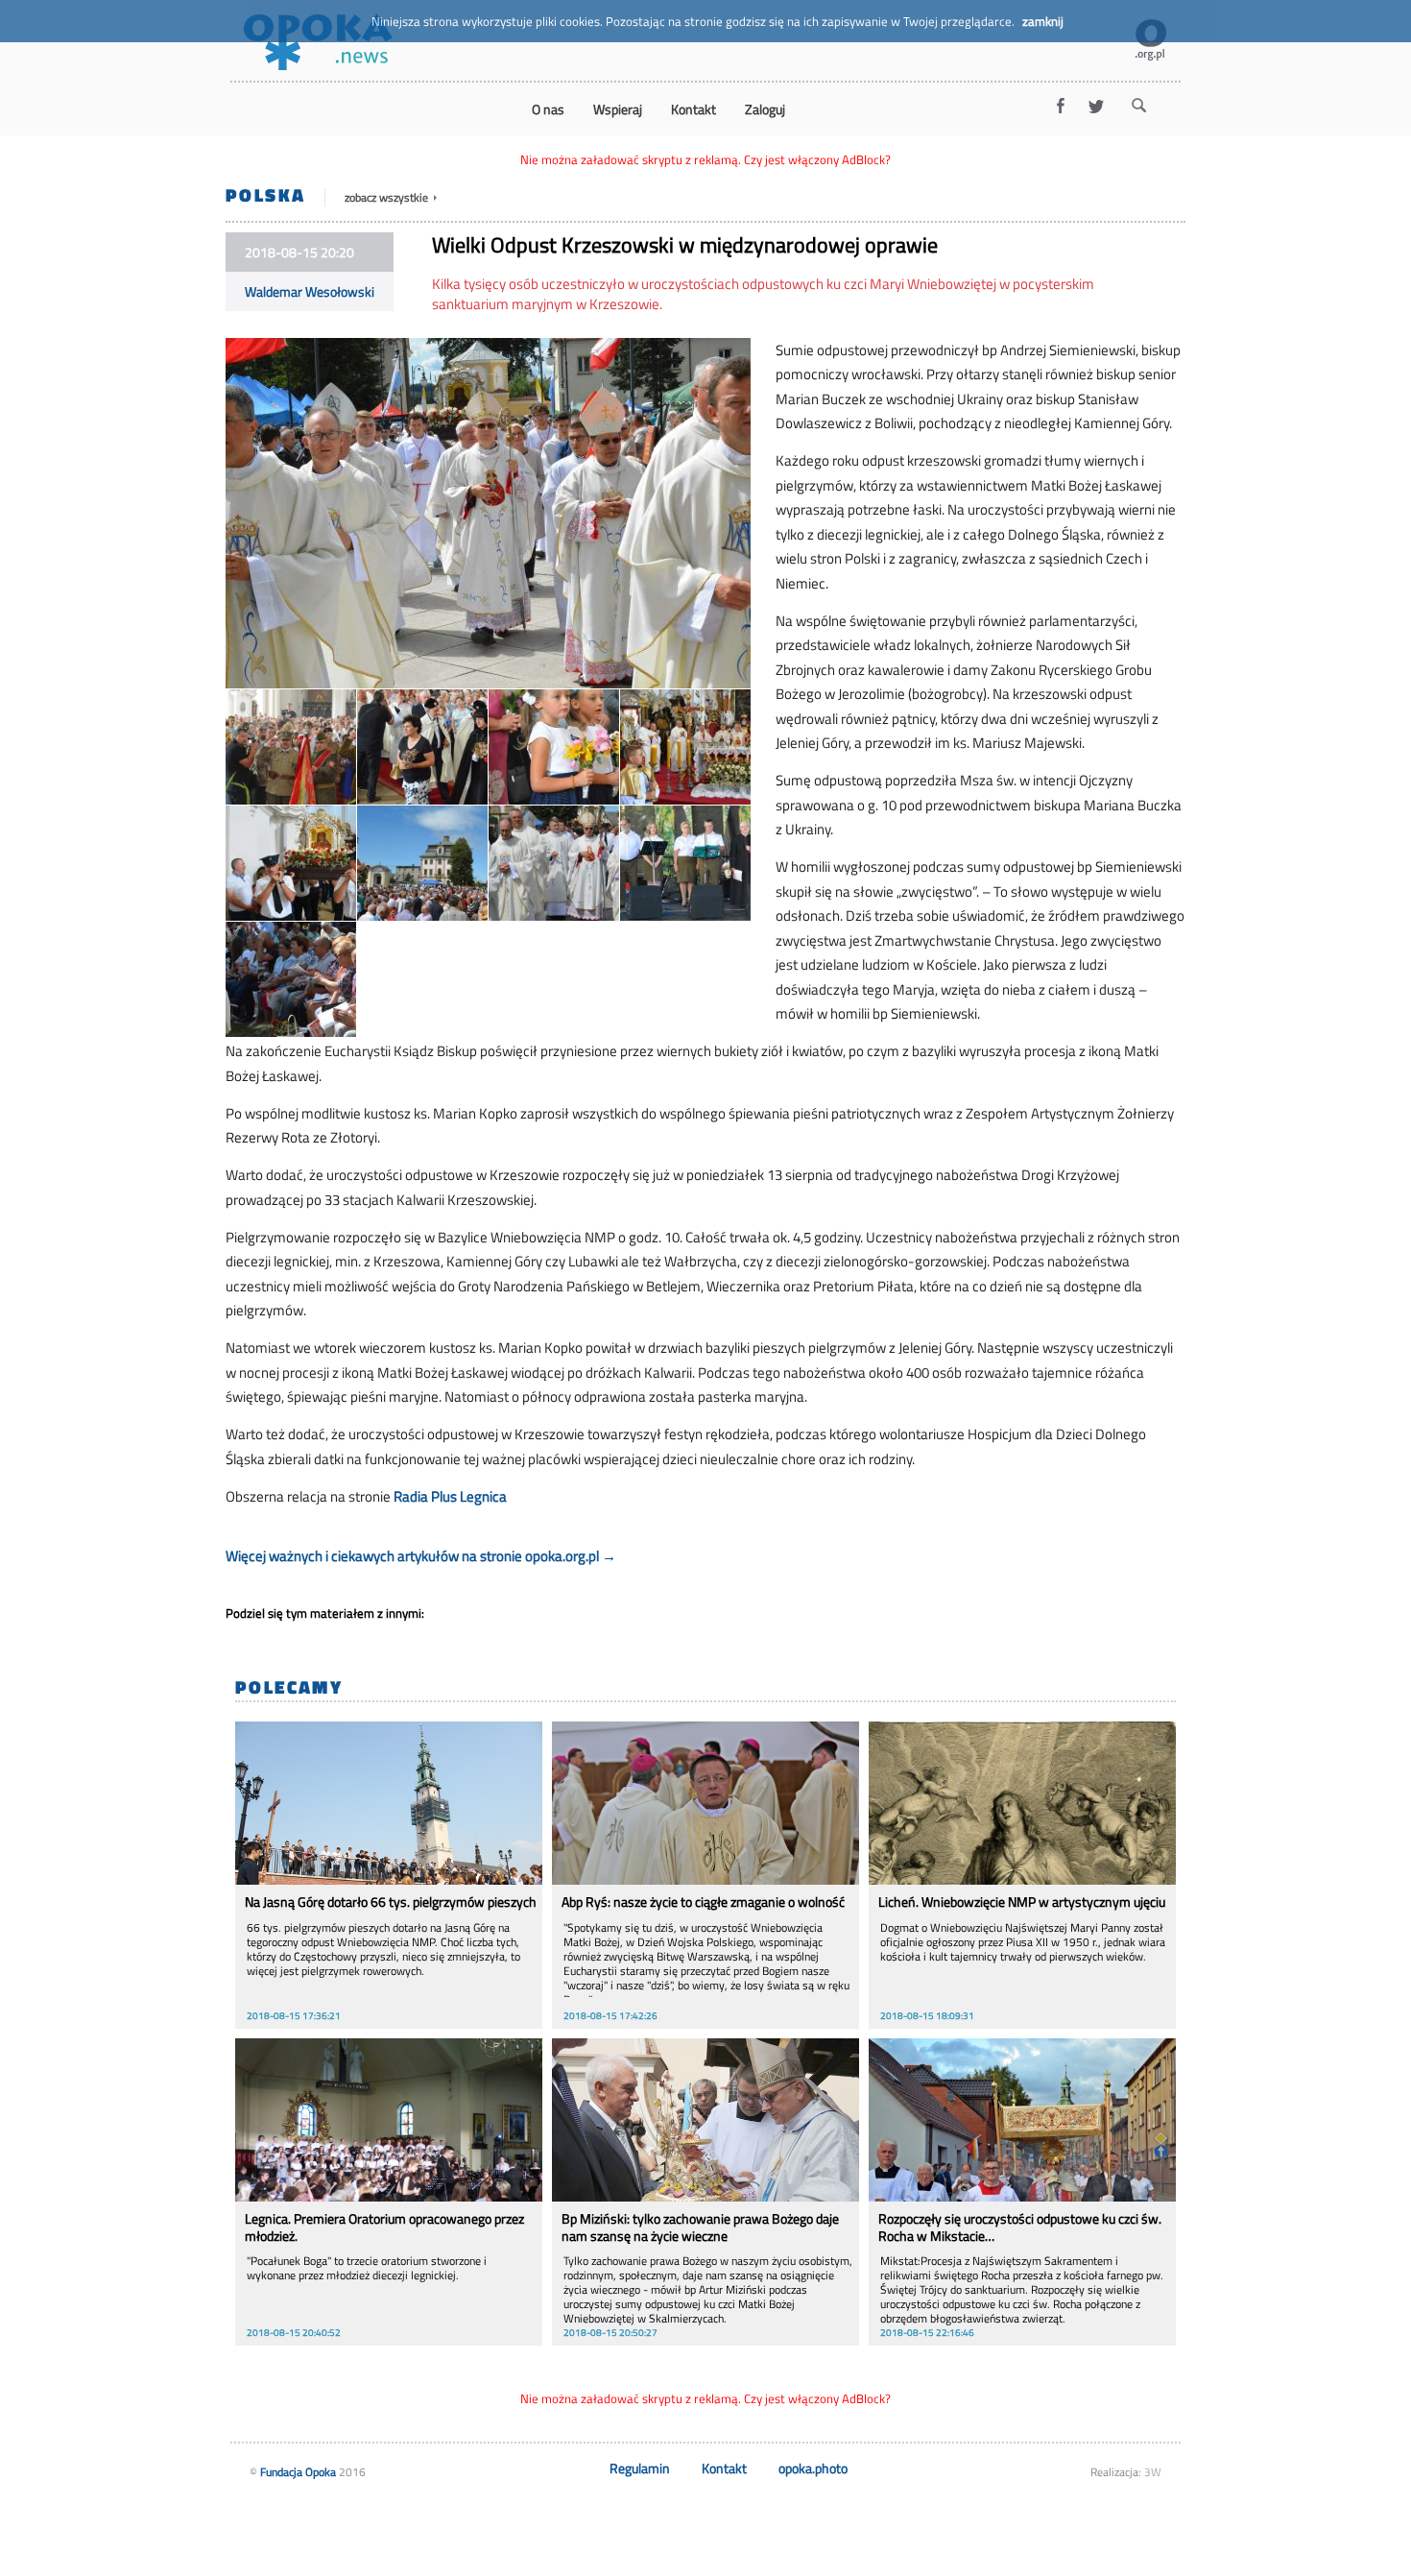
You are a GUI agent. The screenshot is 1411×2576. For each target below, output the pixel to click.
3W (1153, 2472)
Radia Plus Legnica (450, 1496)
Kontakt (724, 2468)
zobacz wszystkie (388, 197)
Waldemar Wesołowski (310, 291)
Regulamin (640, 2468)
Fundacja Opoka (298, 2472)
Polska (265, 194)
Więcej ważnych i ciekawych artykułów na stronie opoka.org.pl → (421, 1556)
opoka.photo (813, 2468)
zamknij (1043, 21)
